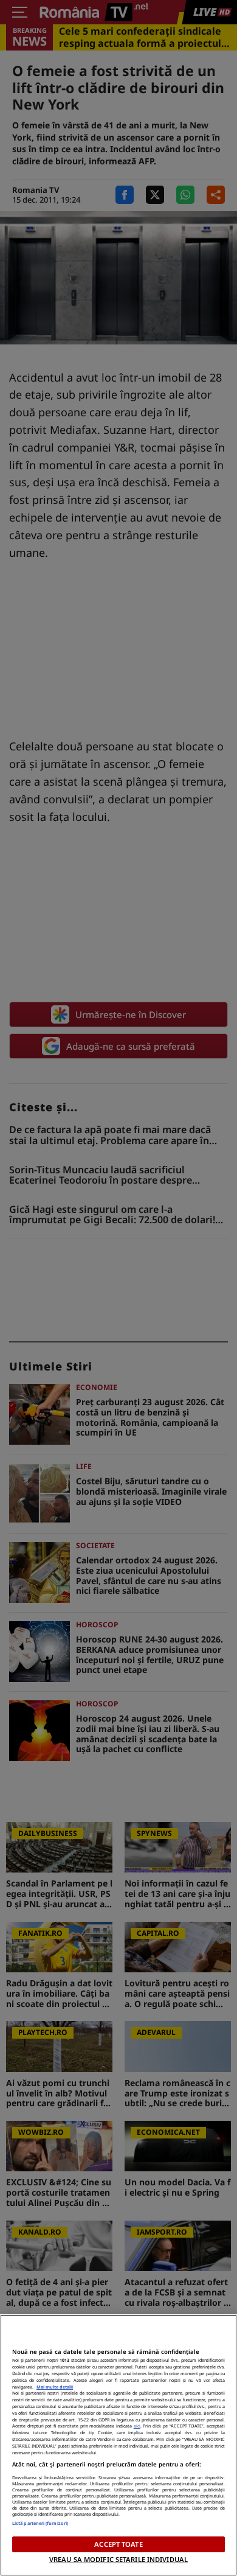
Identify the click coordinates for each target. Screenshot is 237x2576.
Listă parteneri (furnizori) (40, 2523)
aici (137, 2426)
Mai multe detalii (55, 2387)
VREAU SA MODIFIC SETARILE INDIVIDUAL (118, 2559)
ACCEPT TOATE (118, 2544)
